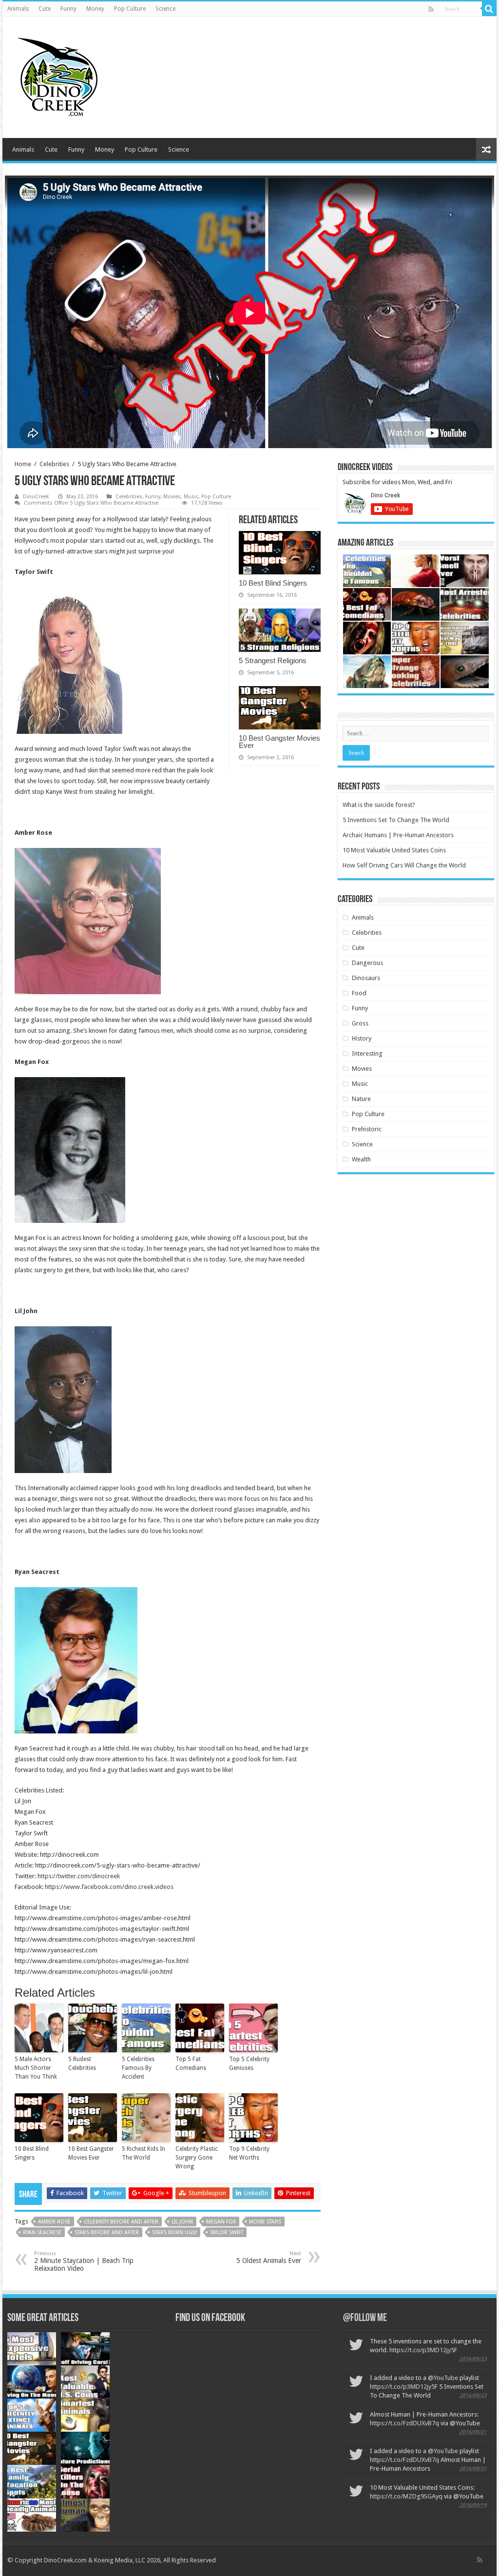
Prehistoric (367, 1129)
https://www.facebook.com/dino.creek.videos (109, 1887)
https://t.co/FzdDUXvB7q (404, 2423)
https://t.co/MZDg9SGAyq (406, 2496)
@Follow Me (365, 2318)
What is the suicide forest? (379, 805)
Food (359, 993)
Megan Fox (221, 2222)
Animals (18, 9)
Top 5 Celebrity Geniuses (249, 2064)
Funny (68, 9)
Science (165, 9)
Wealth (361, 1159)
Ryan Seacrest (42, 2232)
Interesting (367, 1053)
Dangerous (367, 963)
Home (23, 464)
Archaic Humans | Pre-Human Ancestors (398, 835)
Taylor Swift (227, 2232)
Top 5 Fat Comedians (191, 2064)
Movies (172, 497)
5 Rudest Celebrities (82, 2064)
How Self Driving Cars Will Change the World (404, 865)
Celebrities (54, 464)
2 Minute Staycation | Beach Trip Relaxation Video (84, 2261)
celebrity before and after (121, 2222)
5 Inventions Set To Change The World (396, 820)
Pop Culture (130, 9)
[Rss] (431, 9)
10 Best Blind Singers (273, 583)
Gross (360, 1023)
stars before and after (107, 2232)
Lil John (182, 2222)
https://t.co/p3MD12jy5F (423, 2350)
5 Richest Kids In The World (144, 2153)
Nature (361, 1099)
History (362, 1038)
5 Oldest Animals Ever (269, 2257)
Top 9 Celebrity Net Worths (249, 2153)
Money (95, 9)
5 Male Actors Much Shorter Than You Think (36, 2068)
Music (191, 497)
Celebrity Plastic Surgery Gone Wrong (197, 2158)
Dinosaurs (366, 978)
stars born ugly (174, 2232)
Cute (45, 9)
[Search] (489, 9)
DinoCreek (36, 497)
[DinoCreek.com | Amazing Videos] (56, 76)
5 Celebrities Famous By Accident (138, 2068)
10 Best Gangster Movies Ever (279, 742)
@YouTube (443, 2378)
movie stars (265, 2222)
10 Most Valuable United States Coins (394, 850)
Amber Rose (54, 2222)
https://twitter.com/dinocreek (79, 1876)
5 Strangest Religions (273, 660)
